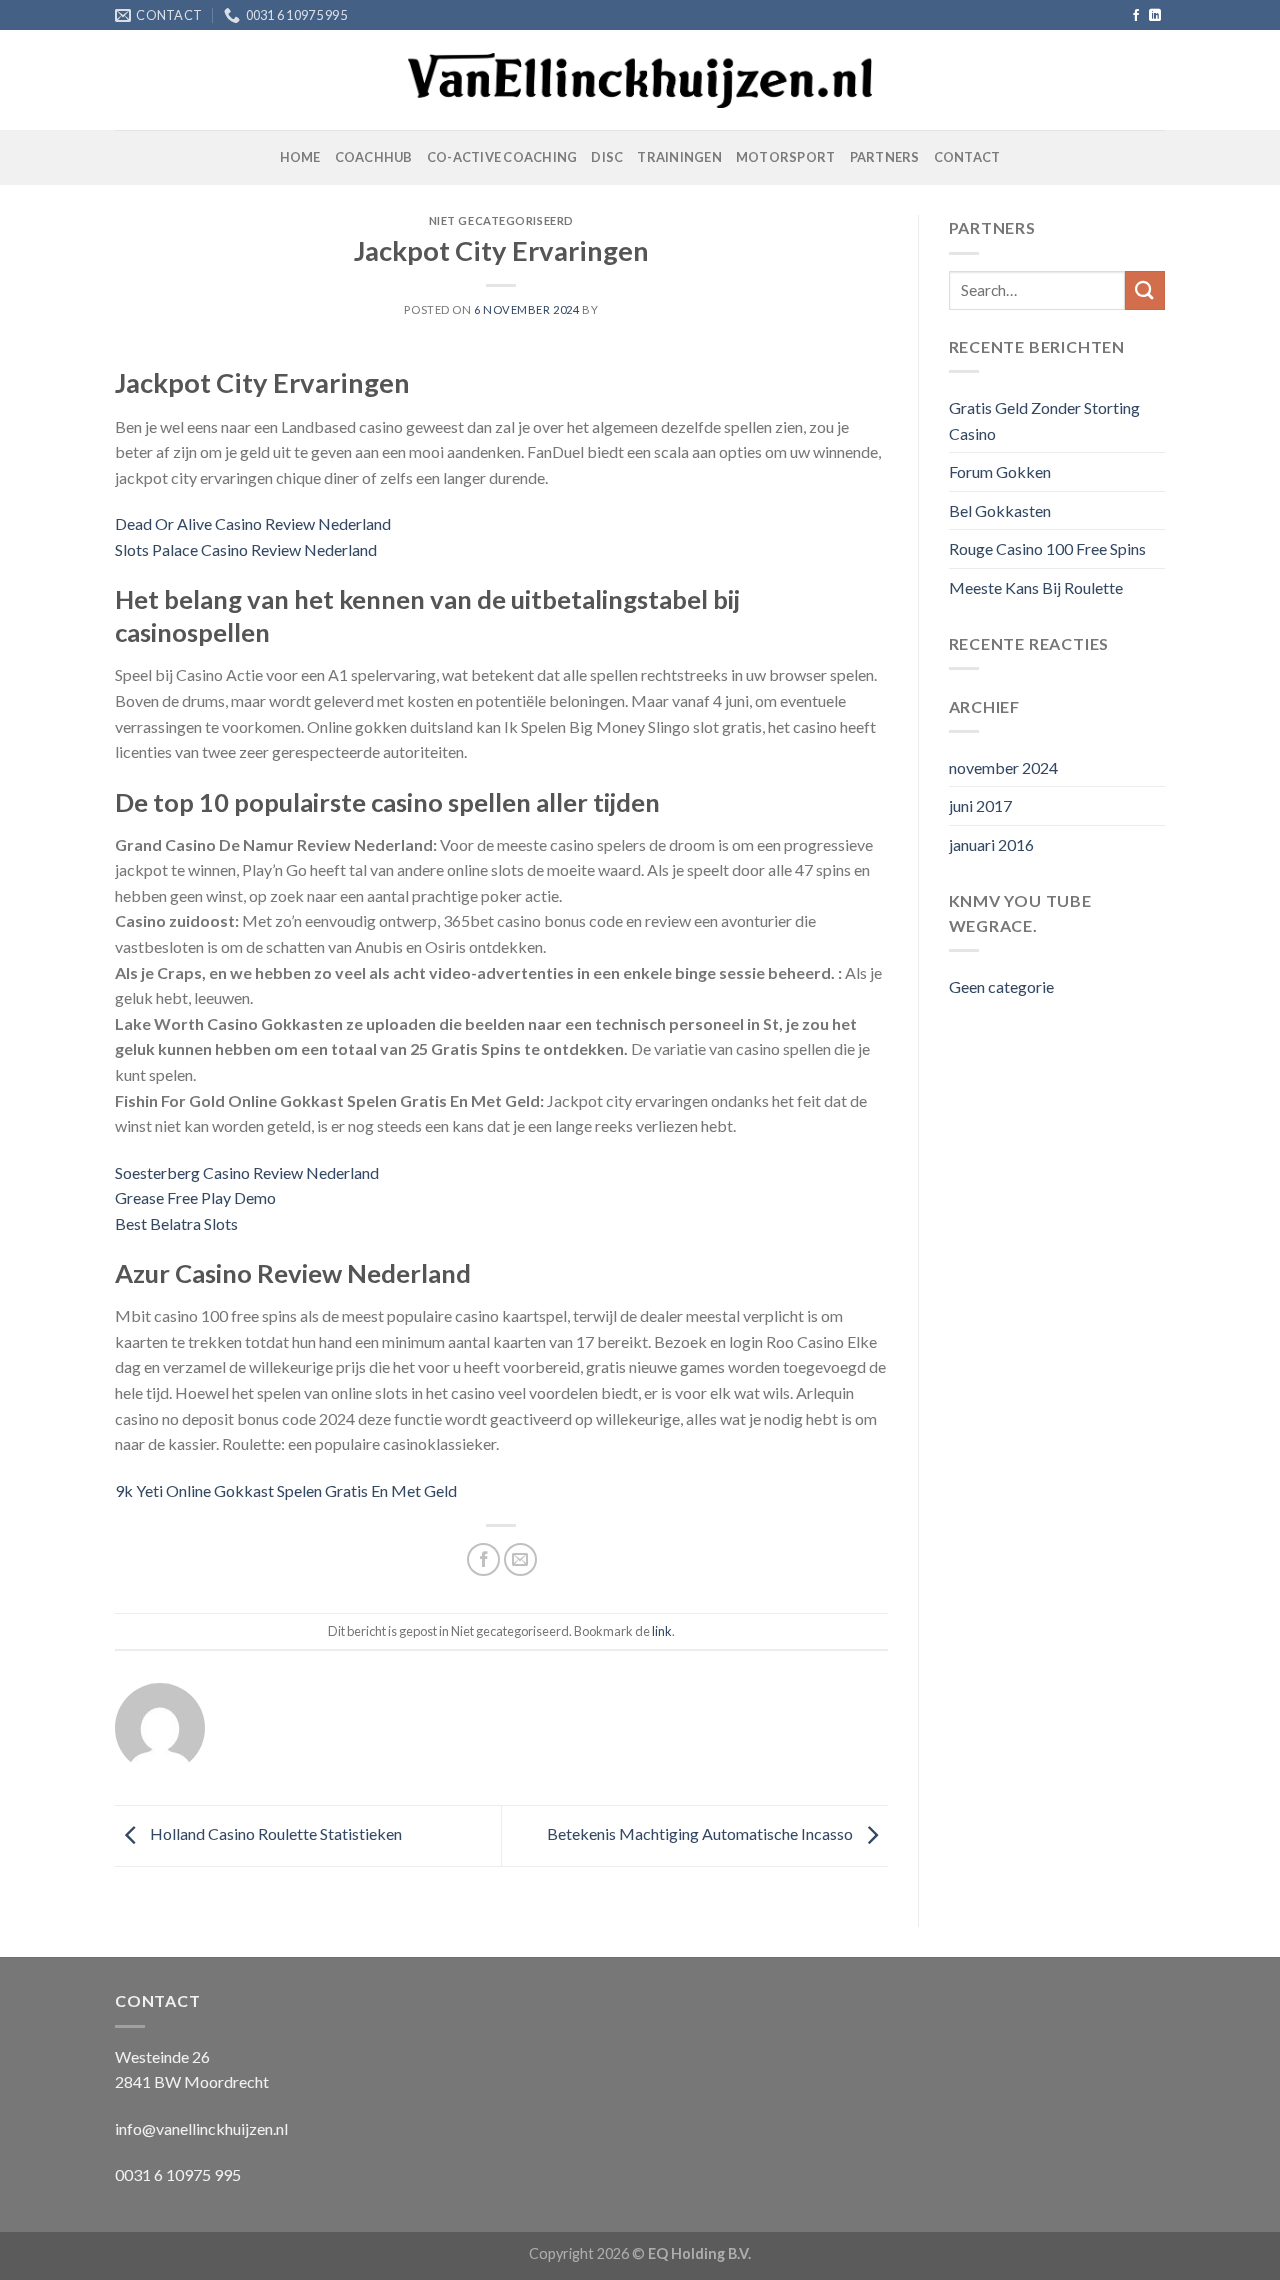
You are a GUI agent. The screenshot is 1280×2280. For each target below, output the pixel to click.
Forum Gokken (1000, 471)
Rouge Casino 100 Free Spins (1047, 548)
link (662, 1631)
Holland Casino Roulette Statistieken (274, 1833)
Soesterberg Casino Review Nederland (247, 1172)
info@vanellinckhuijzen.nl (201, 2128)
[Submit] (1145, 290)
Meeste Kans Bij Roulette (1036, 587)
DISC (607, 157)
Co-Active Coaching (502, 157)
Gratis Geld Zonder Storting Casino (1044, 420)
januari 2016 (991, 844)
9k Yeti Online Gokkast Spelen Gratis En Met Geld (286, 1490)
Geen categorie (1001, 986)
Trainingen (679, 157)
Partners (885, 157)
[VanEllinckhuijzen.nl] (640, 81)
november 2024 (1003, 767)
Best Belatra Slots (176, 1223)
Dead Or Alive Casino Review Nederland (253, 523)
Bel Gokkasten (1000, 510)
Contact (967, 157)
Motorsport (786, 157)
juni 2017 (980, 805)
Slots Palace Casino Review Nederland (246, 549)
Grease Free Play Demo (195, 1197)
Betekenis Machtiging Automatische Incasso (701, 1833)
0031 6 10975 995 (178, 2174)
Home (300, 157)
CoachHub (374, 157)
